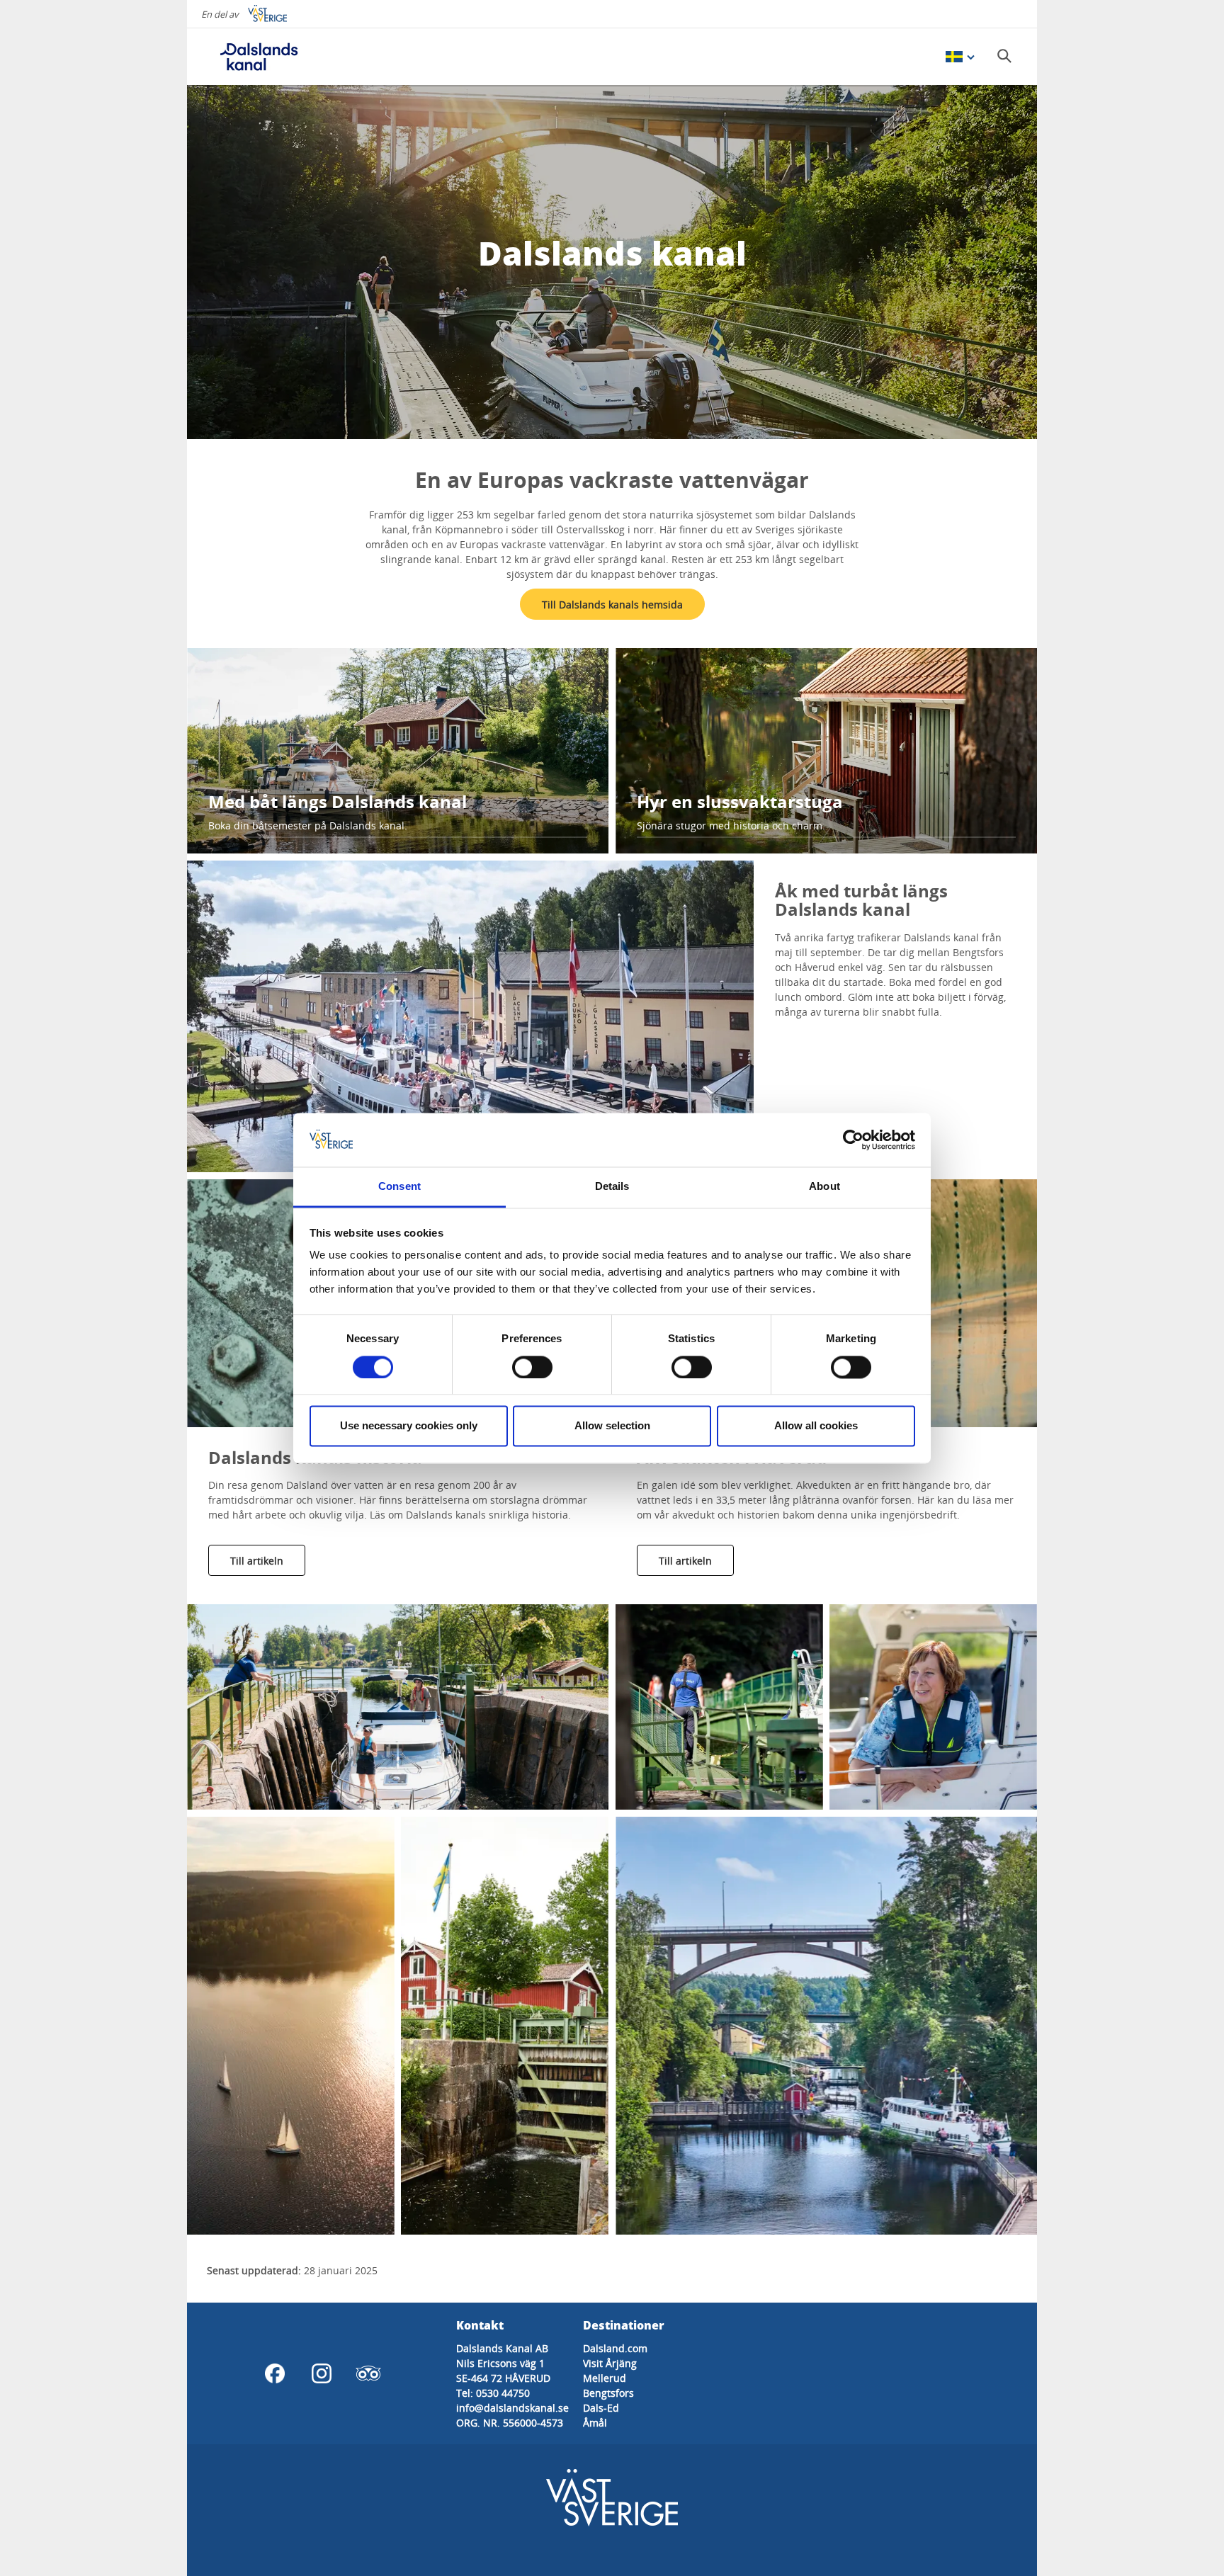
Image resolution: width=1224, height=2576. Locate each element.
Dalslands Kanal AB (502, 2348)
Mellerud (605, 2378)
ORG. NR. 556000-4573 (510, 2423)
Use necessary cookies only (409, 1426)
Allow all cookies (816, 1426)
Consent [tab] (399, 1187)
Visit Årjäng (610, 2363)
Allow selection (612, 1426)
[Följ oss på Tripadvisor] (368, 2373)
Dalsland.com (615, 2348)
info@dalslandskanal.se (512, 2408)
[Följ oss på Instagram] (322, 2373)
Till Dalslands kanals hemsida (612, 605)
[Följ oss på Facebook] (275, 2373)
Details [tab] (612, 1187)
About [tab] (824, 1187)
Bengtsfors (608, 2393)
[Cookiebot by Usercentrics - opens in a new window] (853, 1140)
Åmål (595, 2423)
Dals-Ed (601, 2408)
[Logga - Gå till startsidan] (258, 57)
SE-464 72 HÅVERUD (503, 2378)
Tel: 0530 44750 (493, 2393)
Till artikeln (257, 1561)
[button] (470, 1016)
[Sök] (1004, 56)
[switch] (532, 1367)
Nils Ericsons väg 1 (500, 2363)
